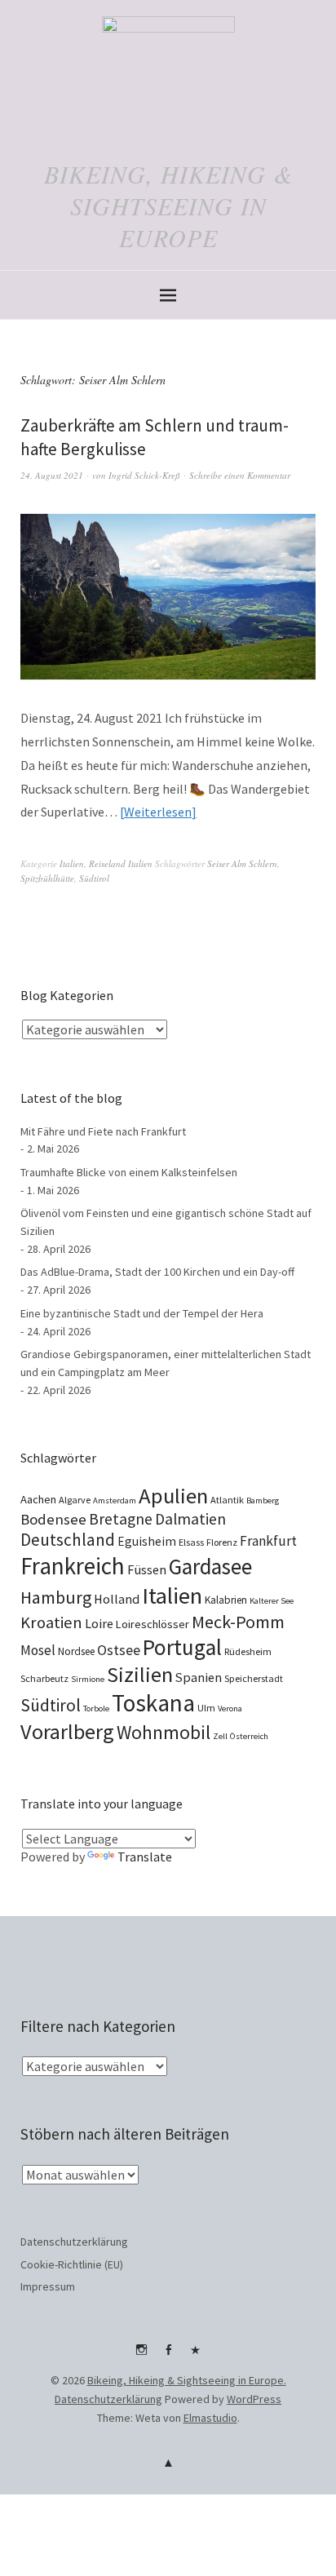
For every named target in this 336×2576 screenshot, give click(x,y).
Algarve (75, 1500)
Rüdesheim (248, 1651)
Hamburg (56, 1597)
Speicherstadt (254, 1678)
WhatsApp (195, 2356)
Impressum (48, 2286)
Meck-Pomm (238, 1622)
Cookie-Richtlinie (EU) (72, 2264)
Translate (145, 1857)
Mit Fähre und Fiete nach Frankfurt (103, 1131)
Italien (72, 863)
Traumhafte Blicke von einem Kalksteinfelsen (129, 1172)
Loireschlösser (153, 1624)
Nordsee (76, 1651)
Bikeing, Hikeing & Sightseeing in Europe (168, 206)
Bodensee (53, 1519)
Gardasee (210, 1567)
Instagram (141, 2356)
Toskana (153, 1703)
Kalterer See (272, 1601)
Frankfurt (268, 1541)
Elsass (191, 1542)
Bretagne (121, 1519)
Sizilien (140, 1674)
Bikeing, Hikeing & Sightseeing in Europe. (187, 2380)
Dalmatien (190, 1519)
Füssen (147, 1569)
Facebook (168, 2356)
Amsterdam (115, 1500)
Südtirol (94, 878)
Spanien (199, 1677)
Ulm (206, 1708)
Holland (117, 1599)
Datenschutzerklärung (74, 2242)
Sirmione (88, 1679)
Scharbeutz (44, 1678)
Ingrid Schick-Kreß (144, 475)
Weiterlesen (158, 812)
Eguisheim (147, 1541)
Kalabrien (226, 1600)
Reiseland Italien (121, 863)
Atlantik (227, 1500)
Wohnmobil (164, 1732)
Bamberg (263, 1500)
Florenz (222, 1542)
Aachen (38, 1499)
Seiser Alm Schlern (242, 863)
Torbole (96, 1708)
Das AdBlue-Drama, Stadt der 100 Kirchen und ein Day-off (157, 1272)
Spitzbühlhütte (47, 878)
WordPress (254, 2399)
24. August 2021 (52, 475)
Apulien (173, 1496)
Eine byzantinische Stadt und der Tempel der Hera (142, 1313)
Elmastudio (210, 2418)
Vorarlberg (67, 1731)
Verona (230, 1708)
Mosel (38, 1650)
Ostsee (119, 1650)
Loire (99, 1623)
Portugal (182, 1647)
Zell (220, 1736)
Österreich (249, 1736)
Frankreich (73, 1566)
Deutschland (68, 1540)
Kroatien (51, 1622)
